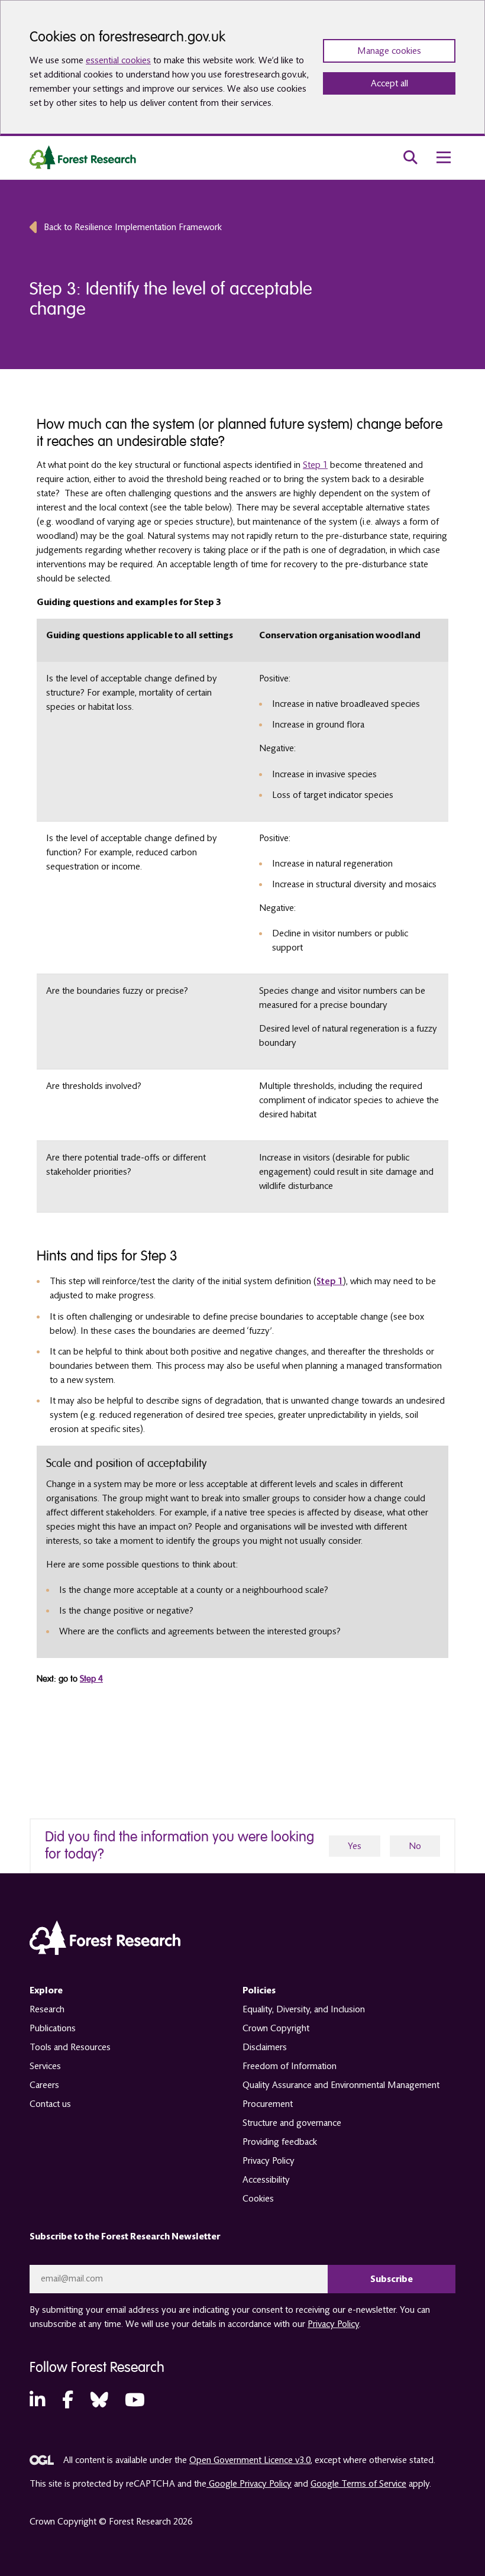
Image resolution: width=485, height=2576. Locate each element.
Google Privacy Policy (249, 2484)
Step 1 (315, 465)
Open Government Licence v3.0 (250, 2460)
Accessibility (266, 2180)
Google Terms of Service (358, 2484)
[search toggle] (410, 157)
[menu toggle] (444, 157)
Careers (44, 2085)
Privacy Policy (269, 2161)
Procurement (268, 2104)
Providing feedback (280, 2142)
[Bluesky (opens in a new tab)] (99, 2401)
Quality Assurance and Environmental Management (341, 2085)
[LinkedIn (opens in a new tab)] (37, 2401)
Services (45, 2066)
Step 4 (91, 1679)
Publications (53, 2028)
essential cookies (118, 60)
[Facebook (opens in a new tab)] (68, 2401)
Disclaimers (265, 2047)
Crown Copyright (276, 2028)
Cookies (258, 2199)
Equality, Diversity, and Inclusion (304, 2009)
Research (47, 2009)
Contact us (50, 2104)
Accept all (389, 83)
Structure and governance (292, 2123)
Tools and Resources (70, 2047)
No (415, 1846)
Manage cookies (389, 51)
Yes (355, 1846)
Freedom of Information (290, 2066)
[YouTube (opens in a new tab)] (135, 2401)
